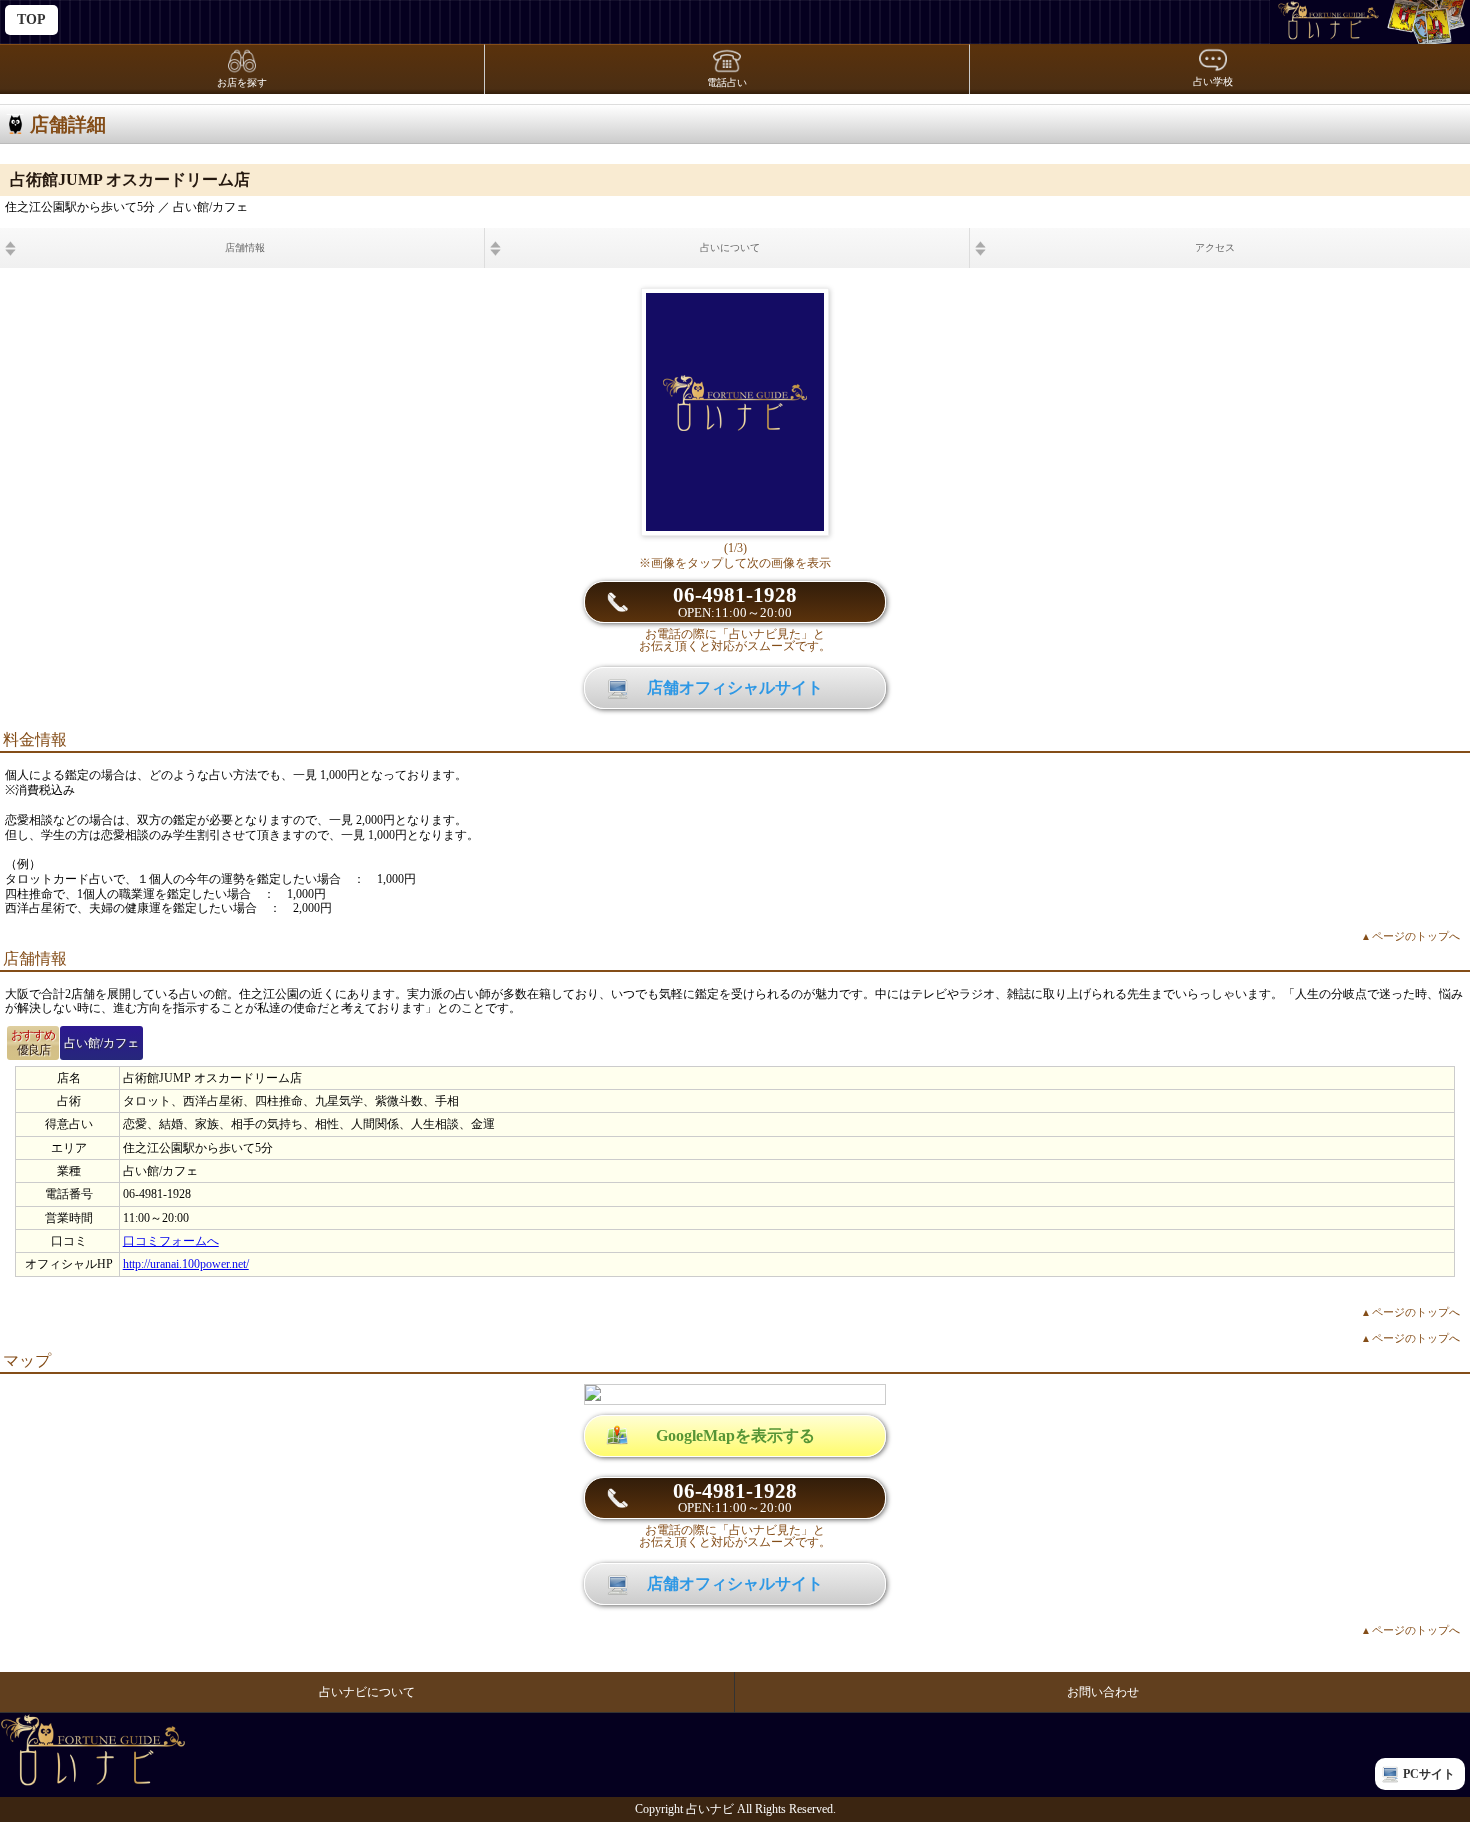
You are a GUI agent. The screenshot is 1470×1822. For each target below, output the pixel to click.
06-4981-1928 (735, 601)
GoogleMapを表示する (735, 1435)
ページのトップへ (1410, 936)
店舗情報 (245, 247)
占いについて (730, 247)
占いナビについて (367, 1692)
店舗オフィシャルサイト (735, 687)
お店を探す (242, 82)
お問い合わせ (1103, 1692)
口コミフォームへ (171, 1241)
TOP (31, 19)
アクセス (1215, 247)
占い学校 (1213, 81)
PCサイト (1429, 1774)
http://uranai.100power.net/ (186, 1264)
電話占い (727, 82)
